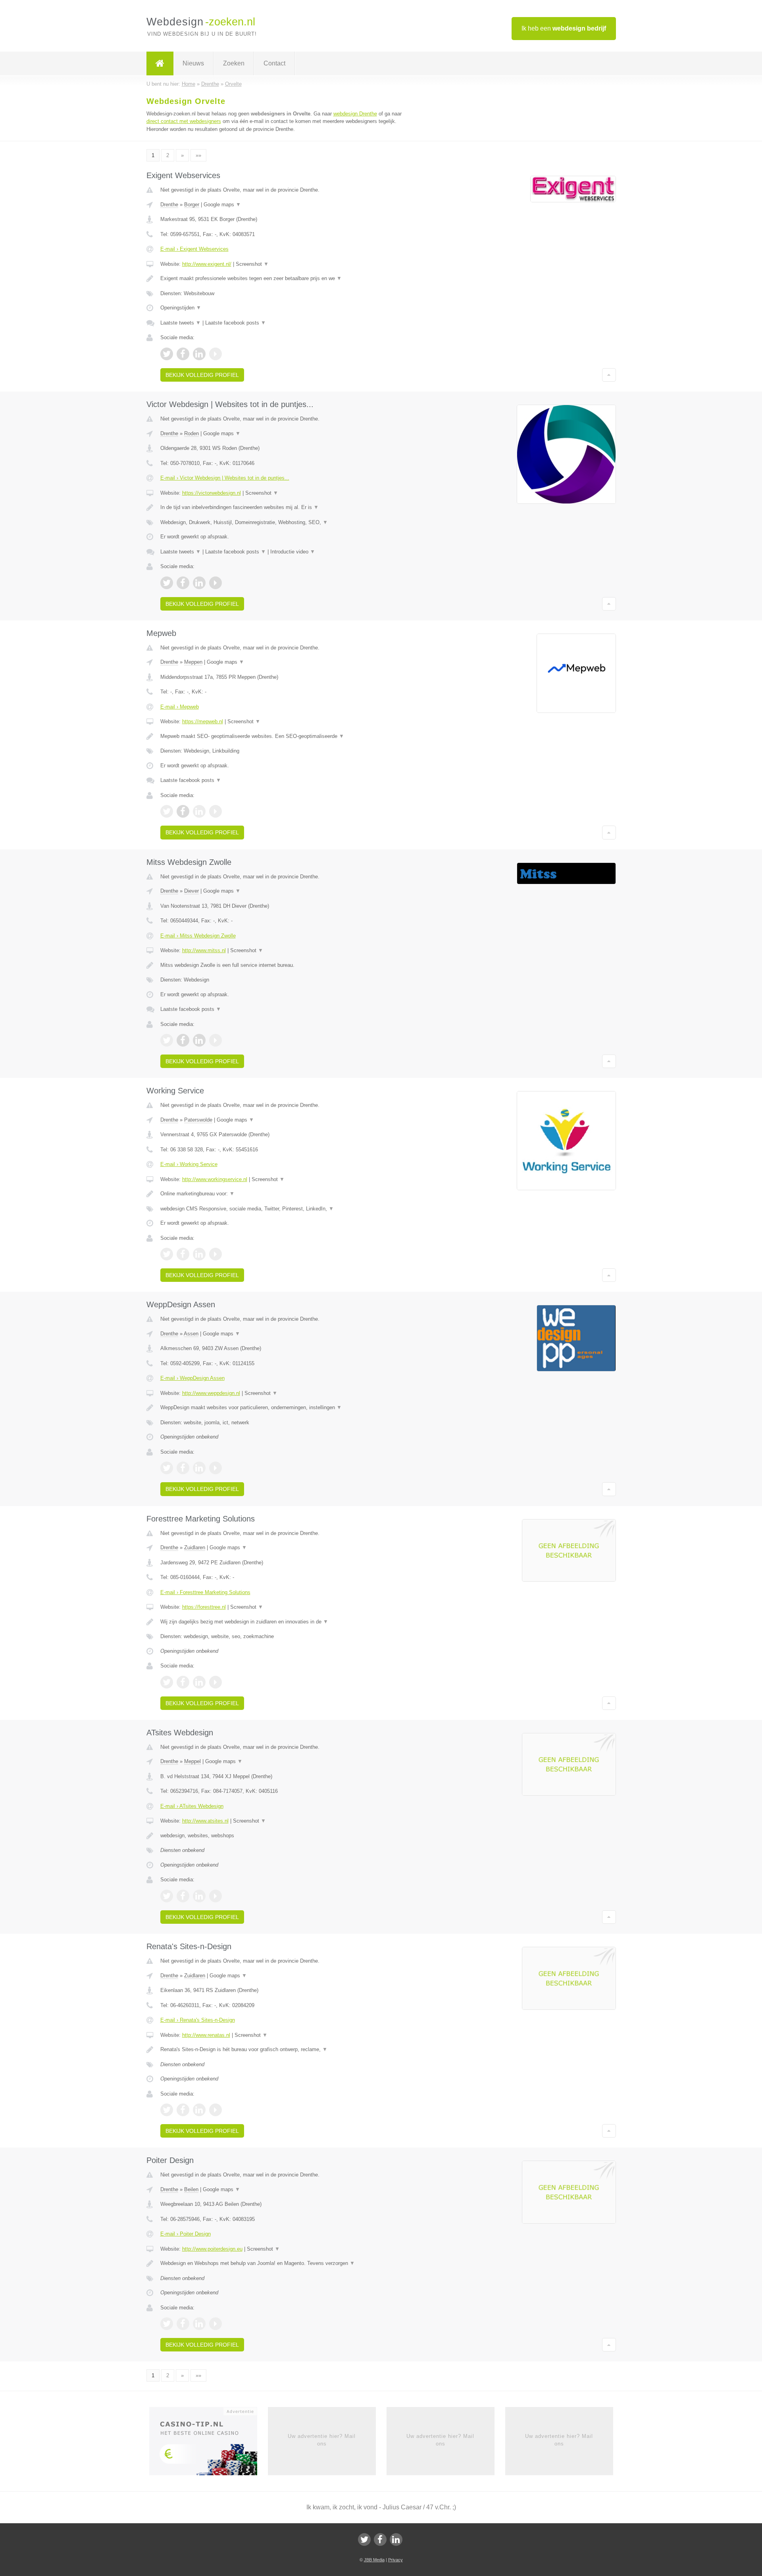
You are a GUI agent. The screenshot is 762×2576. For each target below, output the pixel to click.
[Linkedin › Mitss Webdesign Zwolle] (199, 1040)
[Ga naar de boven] (609, 375)
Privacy (395, 2560)
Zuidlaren (195, 1547)
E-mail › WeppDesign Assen (192, 1378)
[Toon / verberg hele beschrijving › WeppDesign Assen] (283, 1408)
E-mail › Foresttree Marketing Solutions (205, 1592)
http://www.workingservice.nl (215, 1179)
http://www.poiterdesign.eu (212, 2249)
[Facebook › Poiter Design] (183, 2324)
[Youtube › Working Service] (216, 1254)
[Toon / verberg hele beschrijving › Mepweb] (283, 736)
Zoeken (234, 63)
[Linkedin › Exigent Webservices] (199, 354)
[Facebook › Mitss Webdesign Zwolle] (183, 1040)
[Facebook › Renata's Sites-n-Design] (183, 2110)
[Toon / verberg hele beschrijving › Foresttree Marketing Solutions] (283, 1622)
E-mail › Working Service (189, 1164)
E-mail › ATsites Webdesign (192, 1806)
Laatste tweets (181, 323)
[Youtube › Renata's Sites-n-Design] (216, 2110)
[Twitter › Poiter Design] (167, 2324)
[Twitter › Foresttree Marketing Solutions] (167, 1682)
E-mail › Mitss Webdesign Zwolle (198, 936)
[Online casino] (209, 2444)
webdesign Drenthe (355, 114)
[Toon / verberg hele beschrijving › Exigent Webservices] (283, 279)
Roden (191, 433)
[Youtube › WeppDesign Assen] (216, 1468)
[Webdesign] (160, 63)
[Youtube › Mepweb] (216, 811)
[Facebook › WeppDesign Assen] (183, 1468)
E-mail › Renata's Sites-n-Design (198, 2020)
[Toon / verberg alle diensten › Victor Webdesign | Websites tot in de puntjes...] (283, 522)
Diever (191, 891)
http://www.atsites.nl (205, 1821)
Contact (274, 63)
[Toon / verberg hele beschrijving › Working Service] (283, 1194)
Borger (192, 205)
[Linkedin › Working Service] (199, 1254)
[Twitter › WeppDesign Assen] (167, 1468)
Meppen (193, 662)
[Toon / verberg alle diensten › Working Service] (283, 1209)
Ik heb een (564, 28)
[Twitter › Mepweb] (167, 811)
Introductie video (293, 552)
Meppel (192, 1761)
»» (198, 155)
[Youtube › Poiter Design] (216, 2324)
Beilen (191, 2189)
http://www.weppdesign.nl (211, 1393)
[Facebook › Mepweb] (183, 811)
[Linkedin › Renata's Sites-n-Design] (199, 2110)
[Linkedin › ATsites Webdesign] (199, 1896)
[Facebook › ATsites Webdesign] (183, 1896)
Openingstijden (181, 308)
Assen (191, 1334)
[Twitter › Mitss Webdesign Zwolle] (167, 1040)
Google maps (222, 205)
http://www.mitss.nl (204, 950)
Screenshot (252, 264)
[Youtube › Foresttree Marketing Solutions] (216, 1682)
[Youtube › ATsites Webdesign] (216, 1896)
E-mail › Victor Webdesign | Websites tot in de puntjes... (225, 478)
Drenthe (169, 205)
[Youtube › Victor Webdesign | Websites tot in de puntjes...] (216, 583)
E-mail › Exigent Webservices (194, 249)
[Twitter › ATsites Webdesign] (167, 1896)
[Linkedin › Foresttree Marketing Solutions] (199, 1682)
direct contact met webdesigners (184, 121)
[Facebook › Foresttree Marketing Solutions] (183, 1682)
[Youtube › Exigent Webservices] (216, 354)
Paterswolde (198, 1120)
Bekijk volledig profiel (202, 375)
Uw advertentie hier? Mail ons (322, 2440)
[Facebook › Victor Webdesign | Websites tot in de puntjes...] (183, 583)
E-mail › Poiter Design (186, 2234)
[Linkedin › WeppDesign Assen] (199, 1468)
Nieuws (193, 63)
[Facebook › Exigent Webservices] (183, 354)
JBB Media (374, 2560)
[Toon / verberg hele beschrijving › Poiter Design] (283, 2263)
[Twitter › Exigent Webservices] (167, 354)
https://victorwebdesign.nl (212, 493)
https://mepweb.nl (203, 721)
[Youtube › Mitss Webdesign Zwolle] (216, 1040)
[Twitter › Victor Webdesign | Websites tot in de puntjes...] (167, 583)
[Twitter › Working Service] (167, 1254)
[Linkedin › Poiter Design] (199, 2324)
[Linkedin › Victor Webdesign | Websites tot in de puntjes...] (199, 583)
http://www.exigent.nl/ (207, 264)
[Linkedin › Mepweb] (199, 811)
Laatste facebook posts (236, 323)
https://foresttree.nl (204, 1607)
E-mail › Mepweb (180, 707)
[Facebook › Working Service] (183, 1254)
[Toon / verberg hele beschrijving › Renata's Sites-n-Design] (283, 2050)
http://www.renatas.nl (206, 2035)
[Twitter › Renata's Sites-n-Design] (167, 2110)
